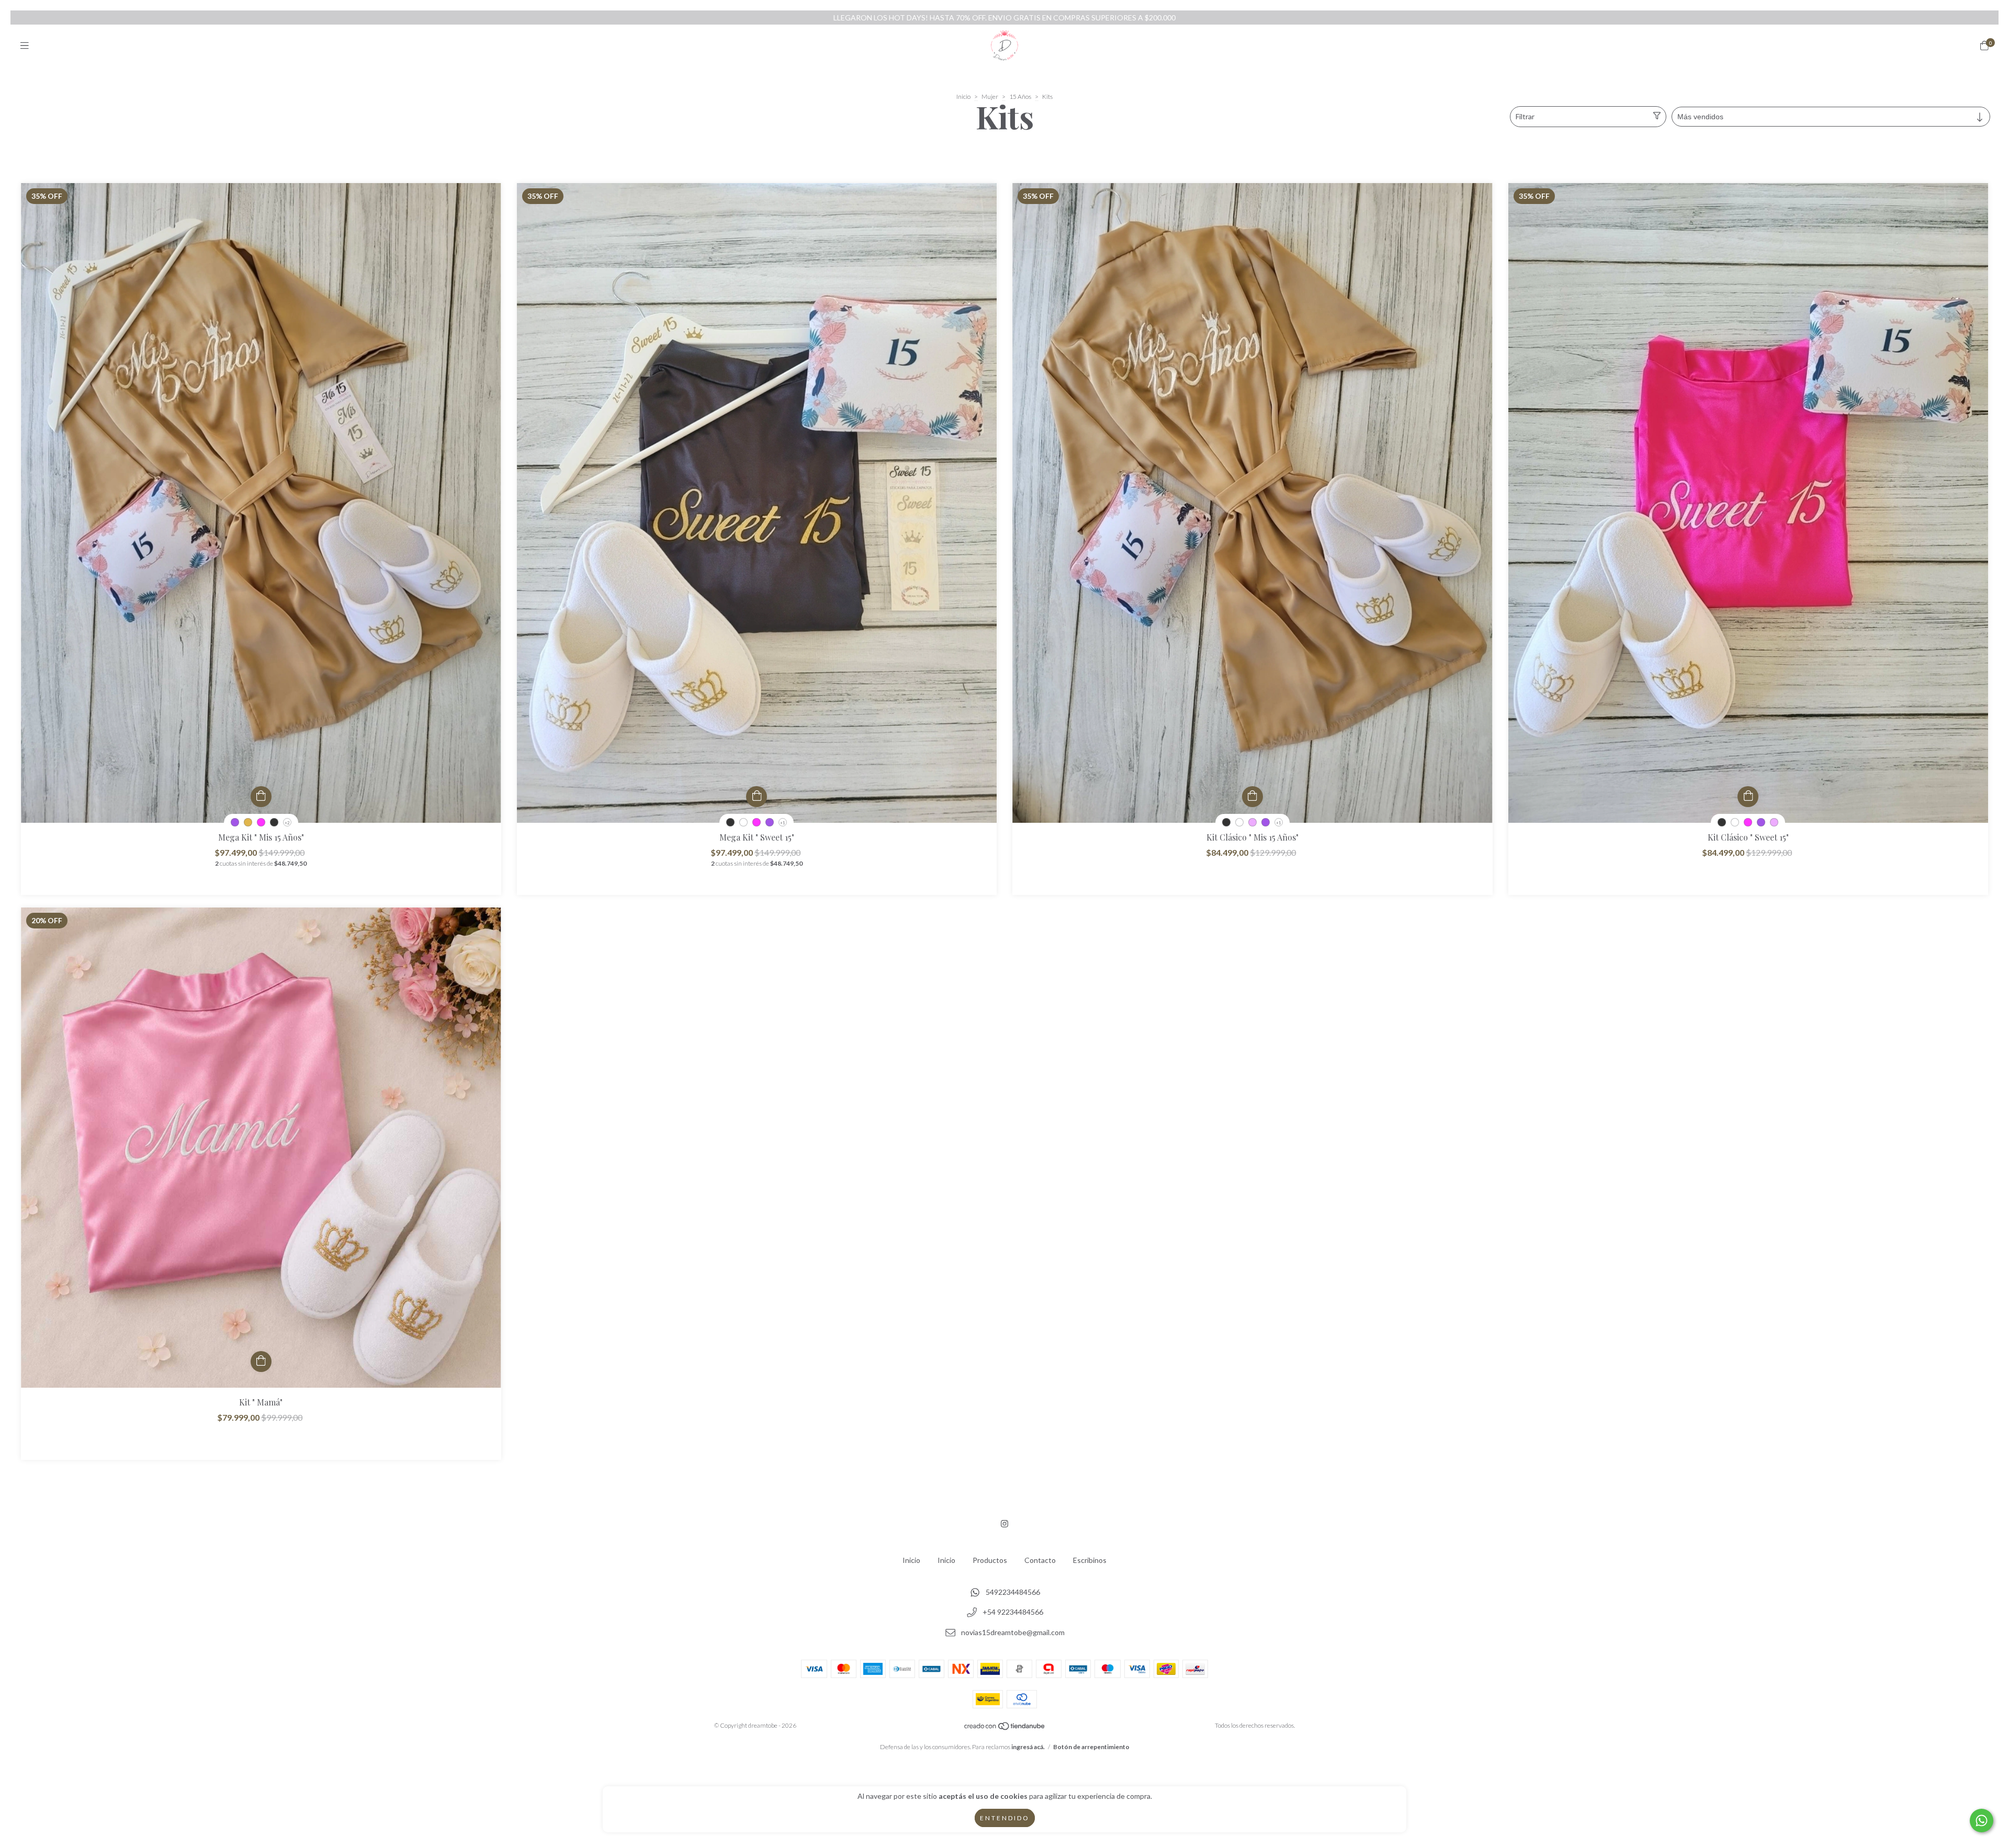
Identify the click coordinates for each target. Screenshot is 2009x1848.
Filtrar (1525, 116)
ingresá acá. (1028, 1747)
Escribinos (1090, 1560)
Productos (990, 1560)
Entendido (1005, 1818)
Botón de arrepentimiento (1091, 1747)
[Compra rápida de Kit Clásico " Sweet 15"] (1748, 797)
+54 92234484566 (1013, 1612)
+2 (287, 823)
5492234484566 (1013, 1592)
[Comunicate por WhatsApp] (1982, 1821)
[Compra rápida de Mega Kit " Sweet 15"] (757, 797)
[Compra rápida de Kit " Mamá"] (261, 1362)
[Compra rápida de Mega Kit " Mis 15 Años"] (261, 797)
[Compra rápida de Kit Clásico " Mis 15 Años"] (1252, 797)
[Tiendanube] (1005, 1728)
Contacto (1040, 1560)
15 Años (1020, 97)
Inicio (963, 97)
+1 (783, 823)
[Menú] (25, 46)
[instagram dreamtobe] (1004, 1523)
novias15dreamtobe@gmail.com (1013, 1633)
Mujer (990, 97)
